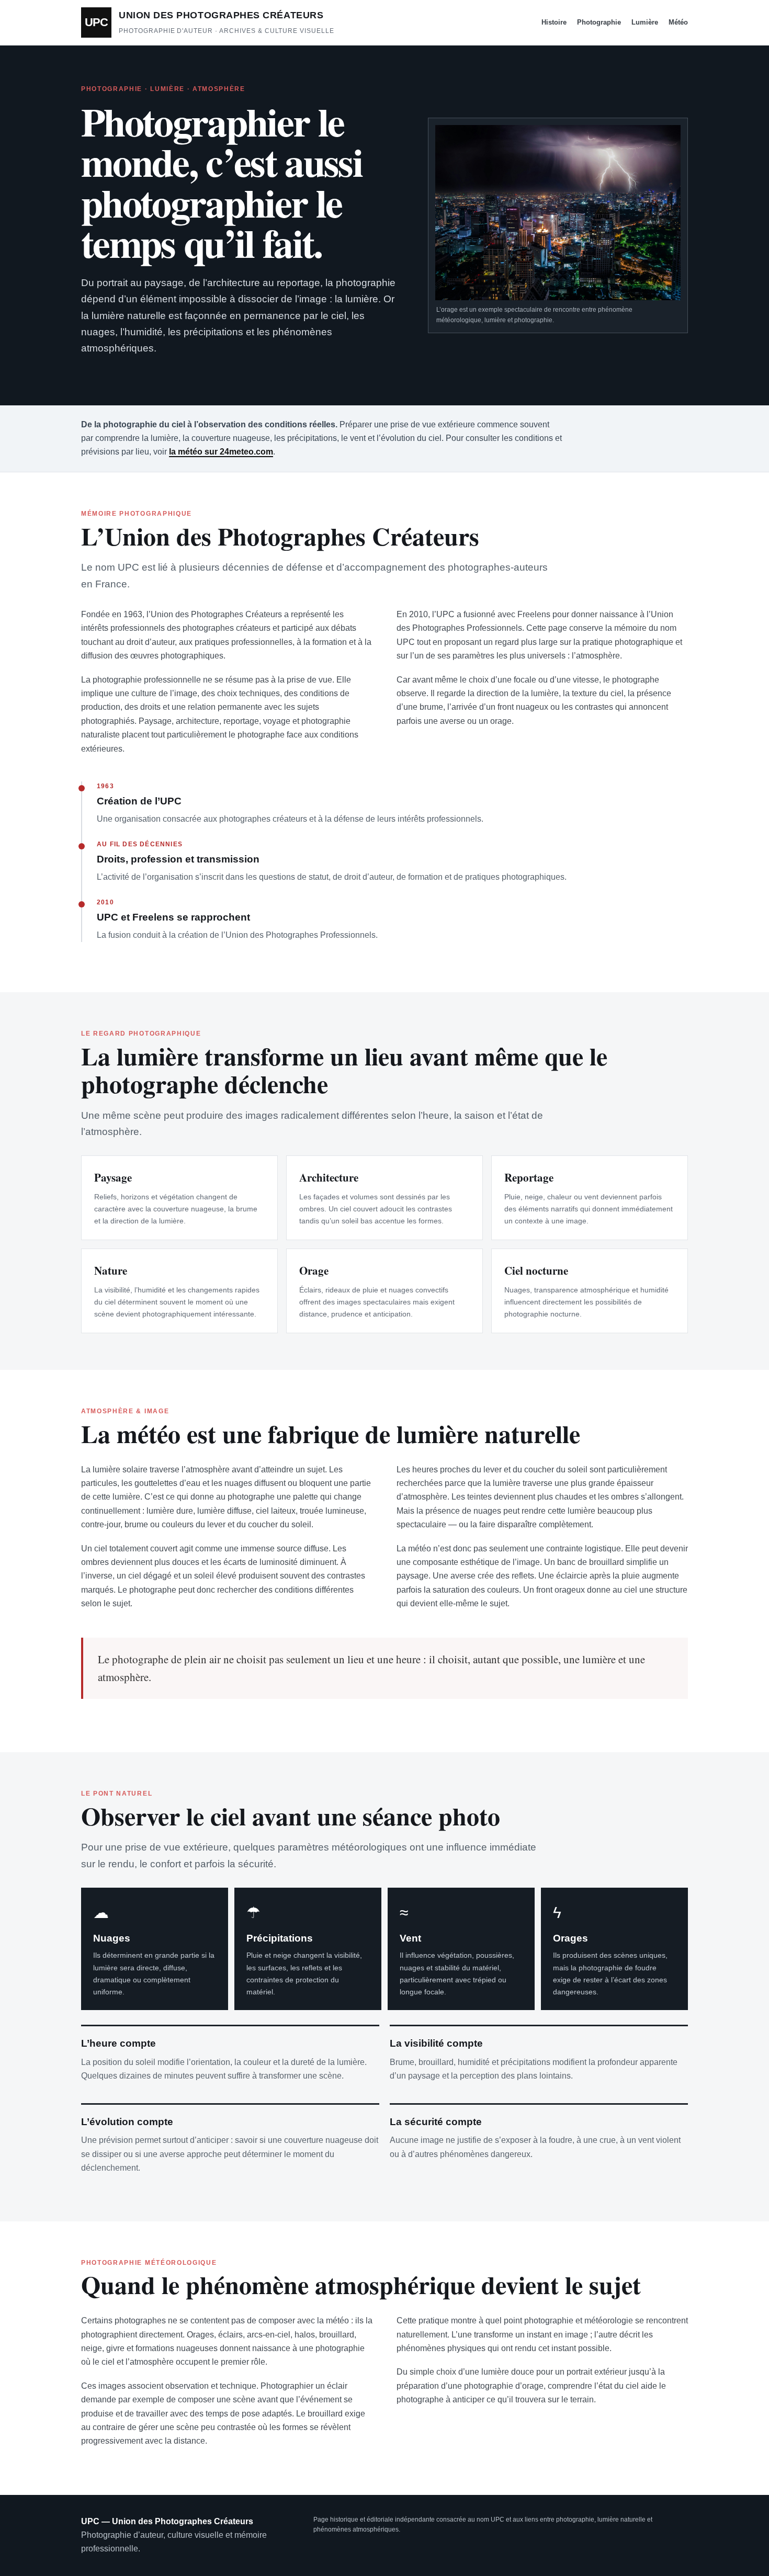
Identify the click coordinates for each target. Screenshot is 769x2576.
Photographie (599, 22)
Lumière (645, 22)
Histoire (554, 22)
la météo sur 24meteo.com (221, 452)
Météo (678, 22)
